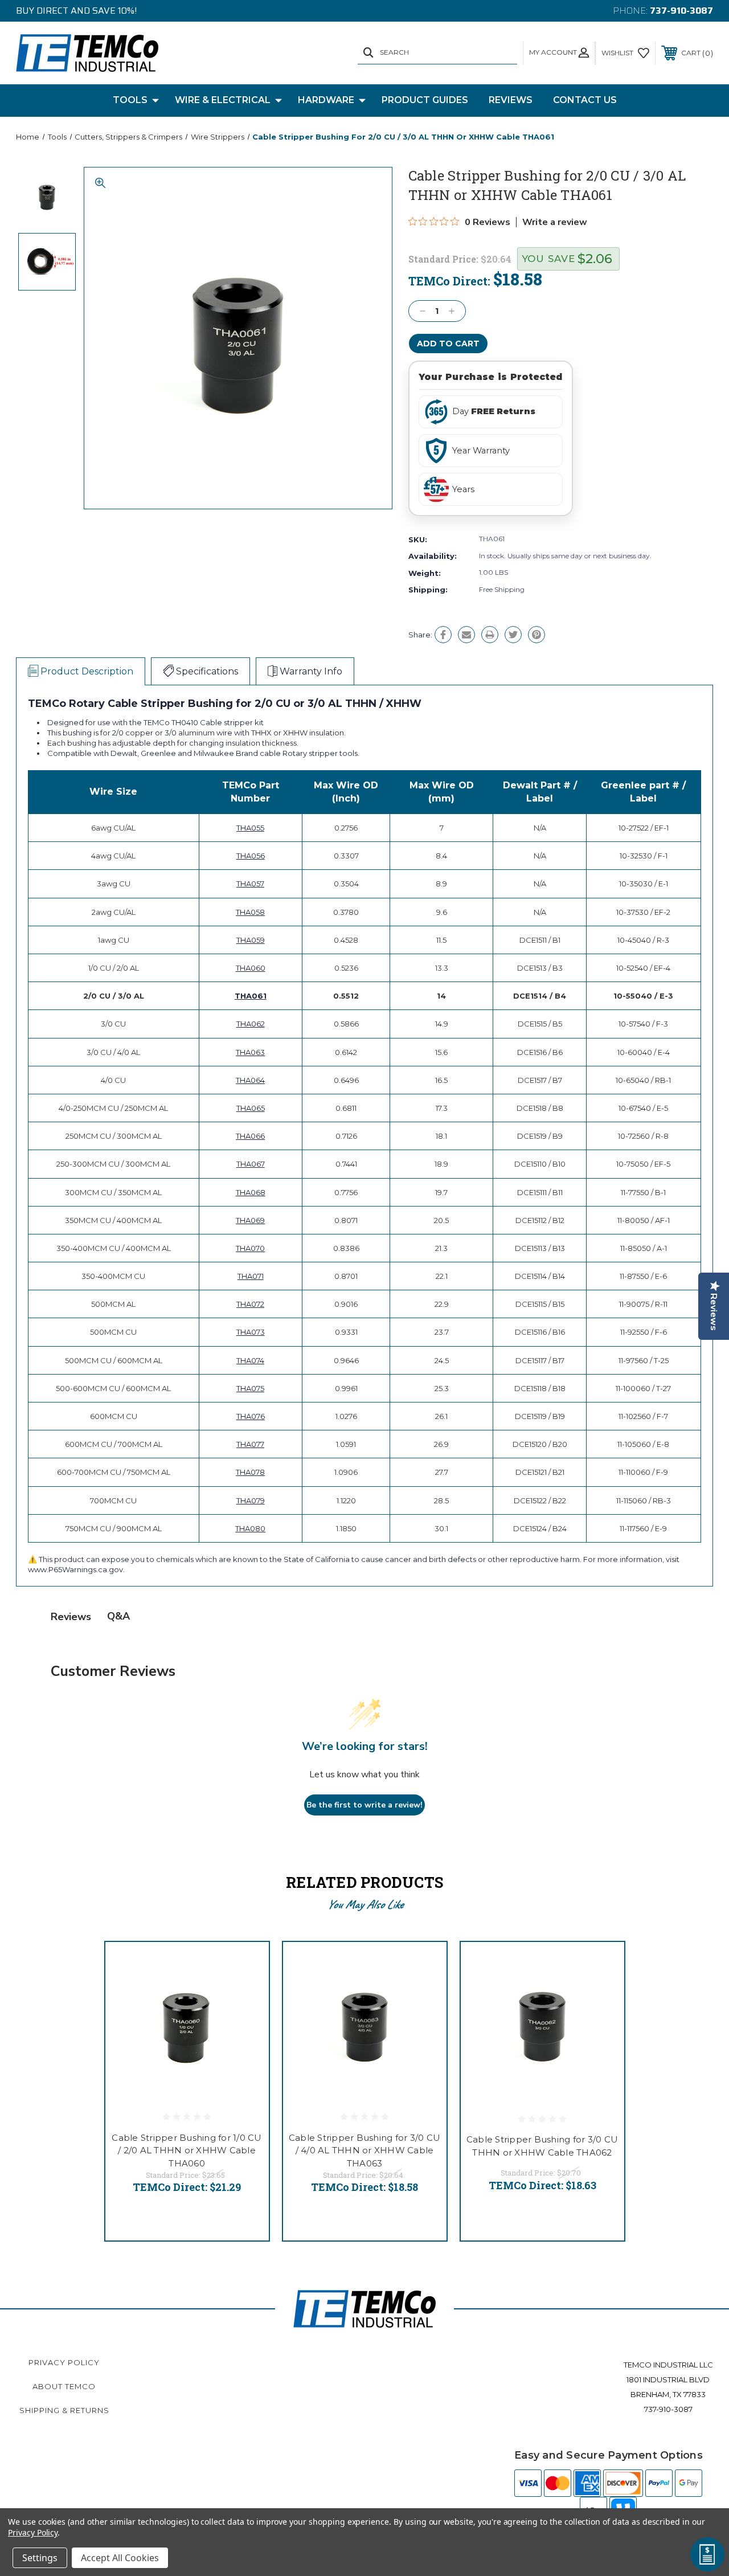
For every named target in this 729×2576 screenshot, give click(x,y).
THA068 (251, 1192)
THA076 (251, 1416)
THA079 (251, 1500)
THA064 (250, 1080)
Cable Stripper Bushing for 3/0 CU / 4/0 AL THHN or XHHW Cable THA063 (364, 2150)
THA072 (250, 1304)
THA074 (250, 1360)
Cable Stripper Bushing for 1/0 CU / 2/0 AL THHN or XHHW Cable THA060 (187, 2150)
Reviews (511, 100)
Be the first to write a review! (364, 1805)
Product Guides (425, 100)
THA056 (251, 856)
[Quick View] (246, 1964)
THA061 (251, 996)
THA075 (250, 1388)
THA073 (251, 1332)
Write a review (555, 222)
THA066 (250, 1136)
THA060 (251, 968)
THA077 (250, 1444)
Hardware (326, 100)
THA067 (251, 1164)
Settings (40, 2558)
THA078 (250, 1472)
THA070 (250, 1248)
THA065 (251, 1108)
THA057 (250, 884)
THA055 (250, 828)
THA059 (251, 940)
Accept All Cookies (120, 2558)
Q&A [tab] (118, 1616)
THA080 (250, 1528)
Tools (130, 100)
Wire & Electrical (223, 100)
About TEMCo (64, 2386)
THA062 (251, 1024)
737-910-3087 (681, 11)
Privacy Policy (64, 2362)
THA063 (250, 1052)
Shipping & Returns (64, 2410)
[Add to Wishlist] (246, 1992)
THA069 (250, 1220)
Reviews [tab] (71, 1617)
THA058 (250, 912)
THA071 (251, 1276)
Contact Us (585, 100)
